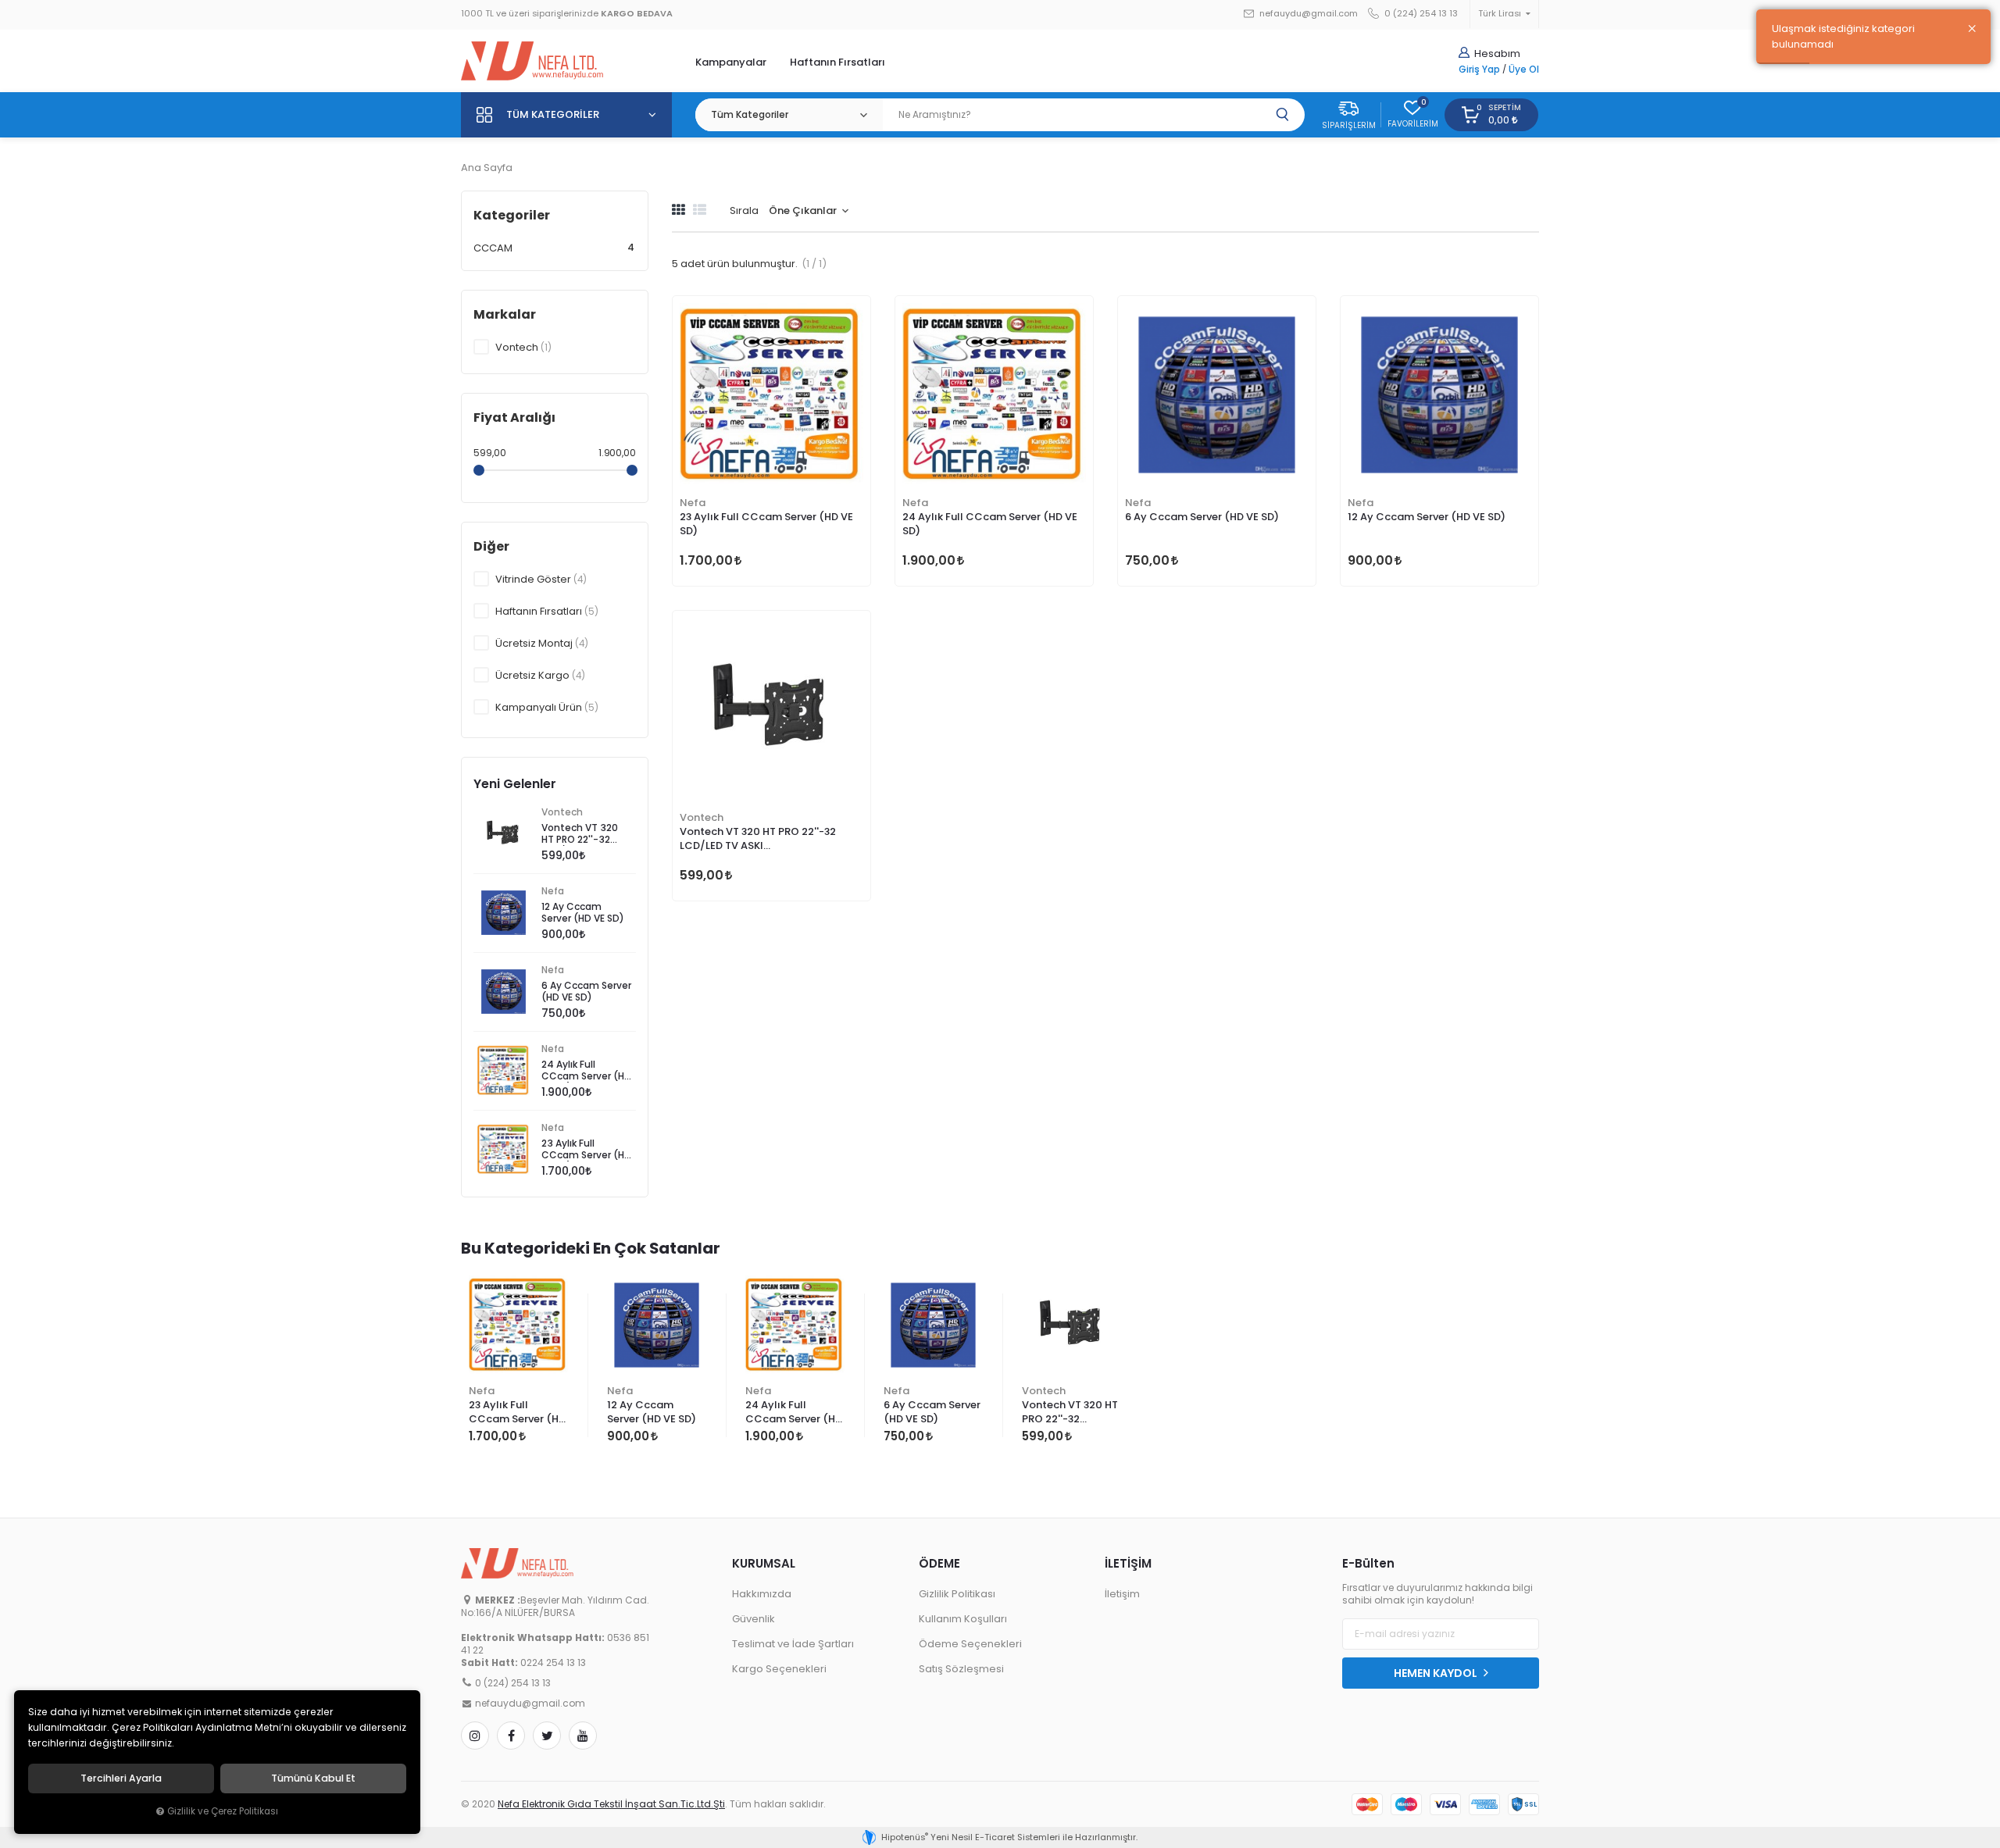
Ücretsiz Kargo (540, 675)
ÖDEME (939, 1563)
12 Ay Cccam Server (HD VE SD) (1427, 517)
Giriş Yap (1479, 70)
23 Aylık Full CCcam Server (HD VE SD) (766, 524)
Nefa (693, 503)
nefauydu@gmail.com (1307, 14)
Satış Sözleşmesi (961, 1669)
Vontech (702, 817)
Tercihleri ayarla (121, 1778)
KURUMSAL (764, 1563)
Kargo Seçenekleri (779, 1669)
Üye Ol (1524, 70)
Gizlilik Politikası (957, 1594)
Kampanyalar (731, 62)
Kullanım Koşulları (963, 1619)
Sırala (744, 210)
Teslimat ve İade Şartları (793, 1644)
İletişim (1122, 1594)
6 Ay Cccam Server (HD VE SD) (1202, 517)
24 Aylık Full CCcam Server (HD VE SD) (990, 524)
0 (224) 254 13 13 (1420, 14)
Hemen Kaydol (1437, 1673)
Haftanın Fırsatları (837, 62)
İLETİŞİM (1128, 1563)
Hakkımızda (762, 1594)
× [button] (1972, 29)
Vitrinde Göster (541, 579)
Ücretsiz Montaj (542, 643)
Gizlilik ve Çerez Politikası (223, 1811)
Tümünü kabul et (313, 1778)
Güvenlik (754, 1619)
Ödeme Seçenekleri (970, 1644)
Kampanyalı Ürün (547, 707)
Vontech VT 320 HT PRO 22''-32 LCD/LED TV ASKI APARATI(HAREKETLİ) (758, 840)
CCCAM (554, 248)
